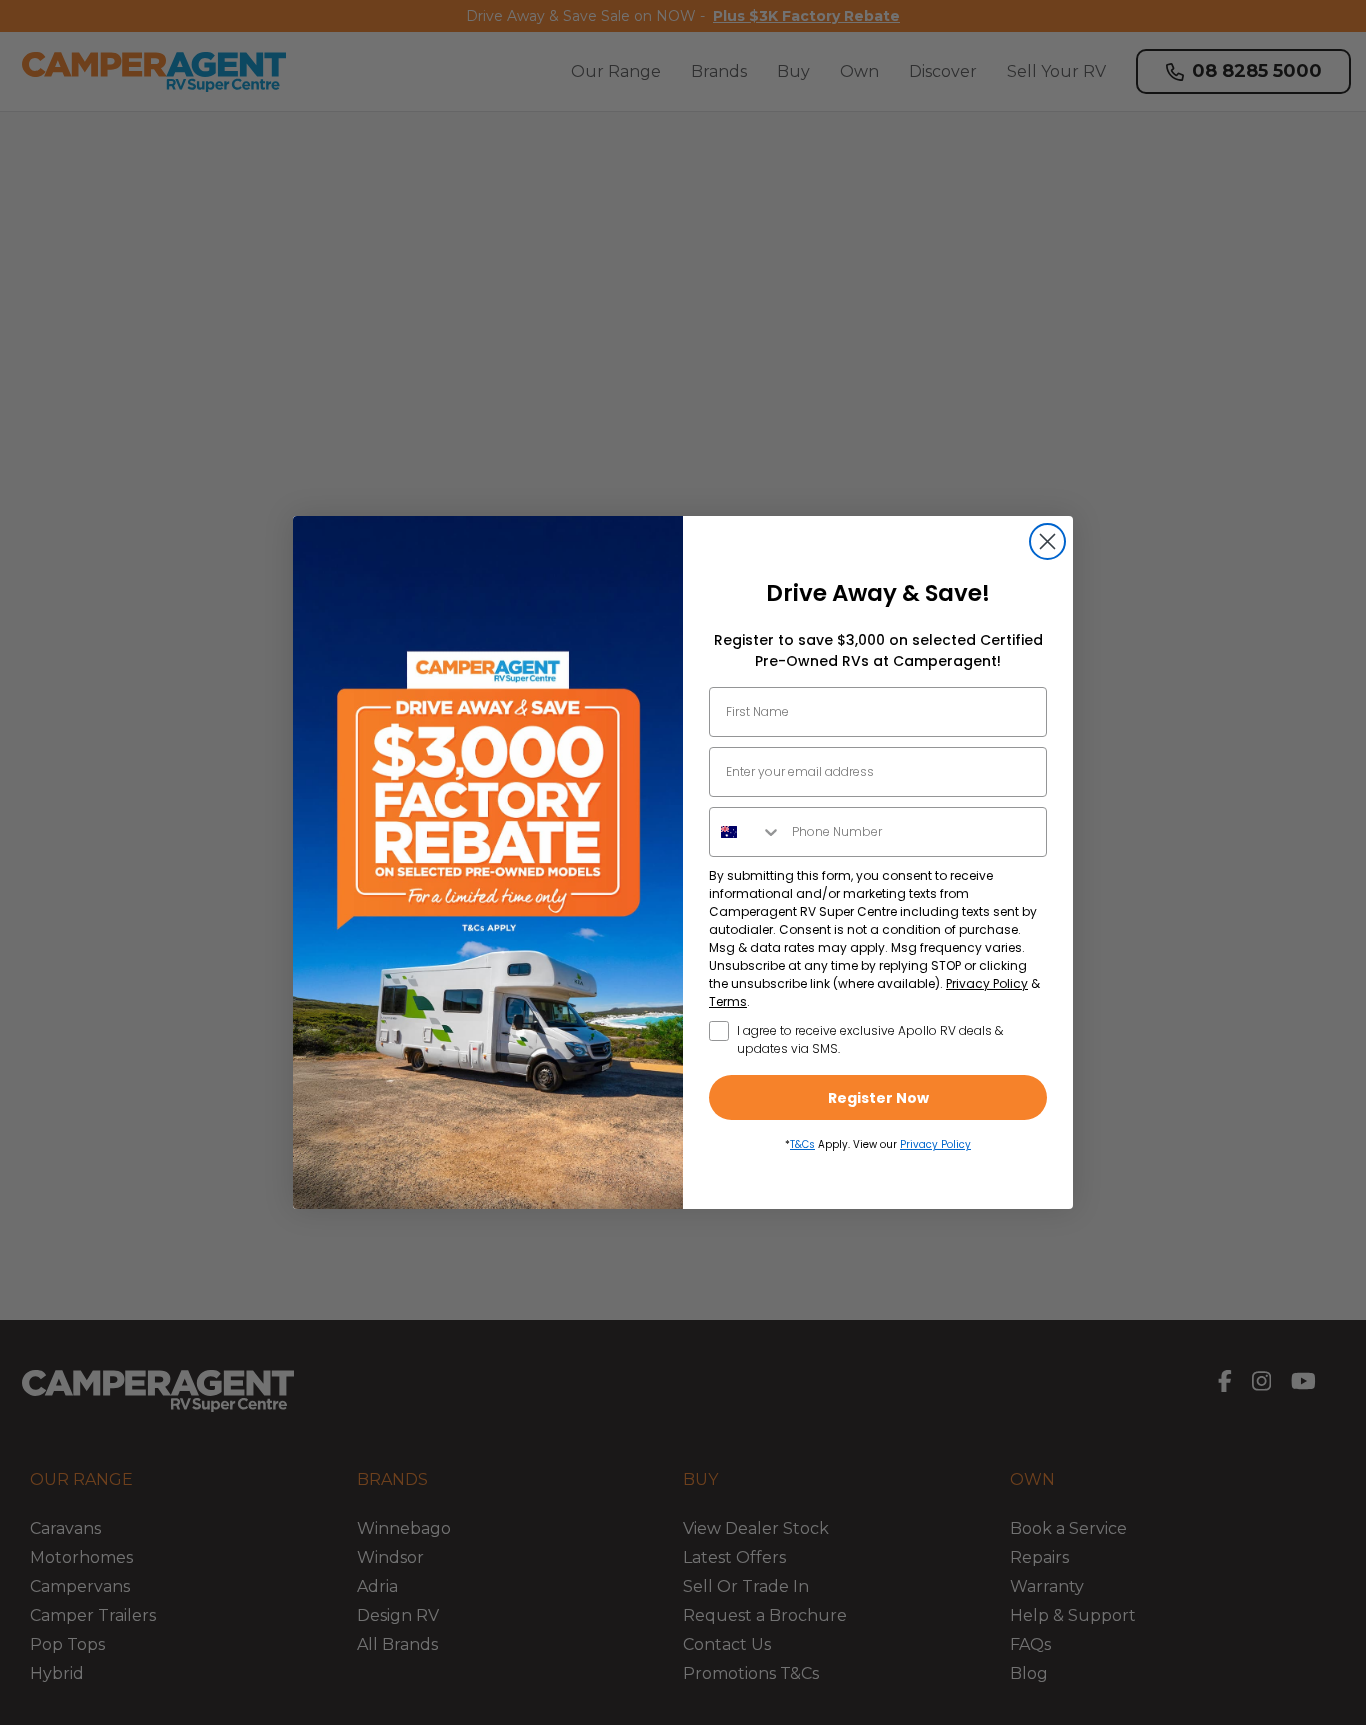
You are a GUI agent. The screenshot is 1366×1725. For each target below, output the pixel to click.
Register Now (878, 1098)
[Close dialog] (1047, 541)
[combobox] (746, 832)
